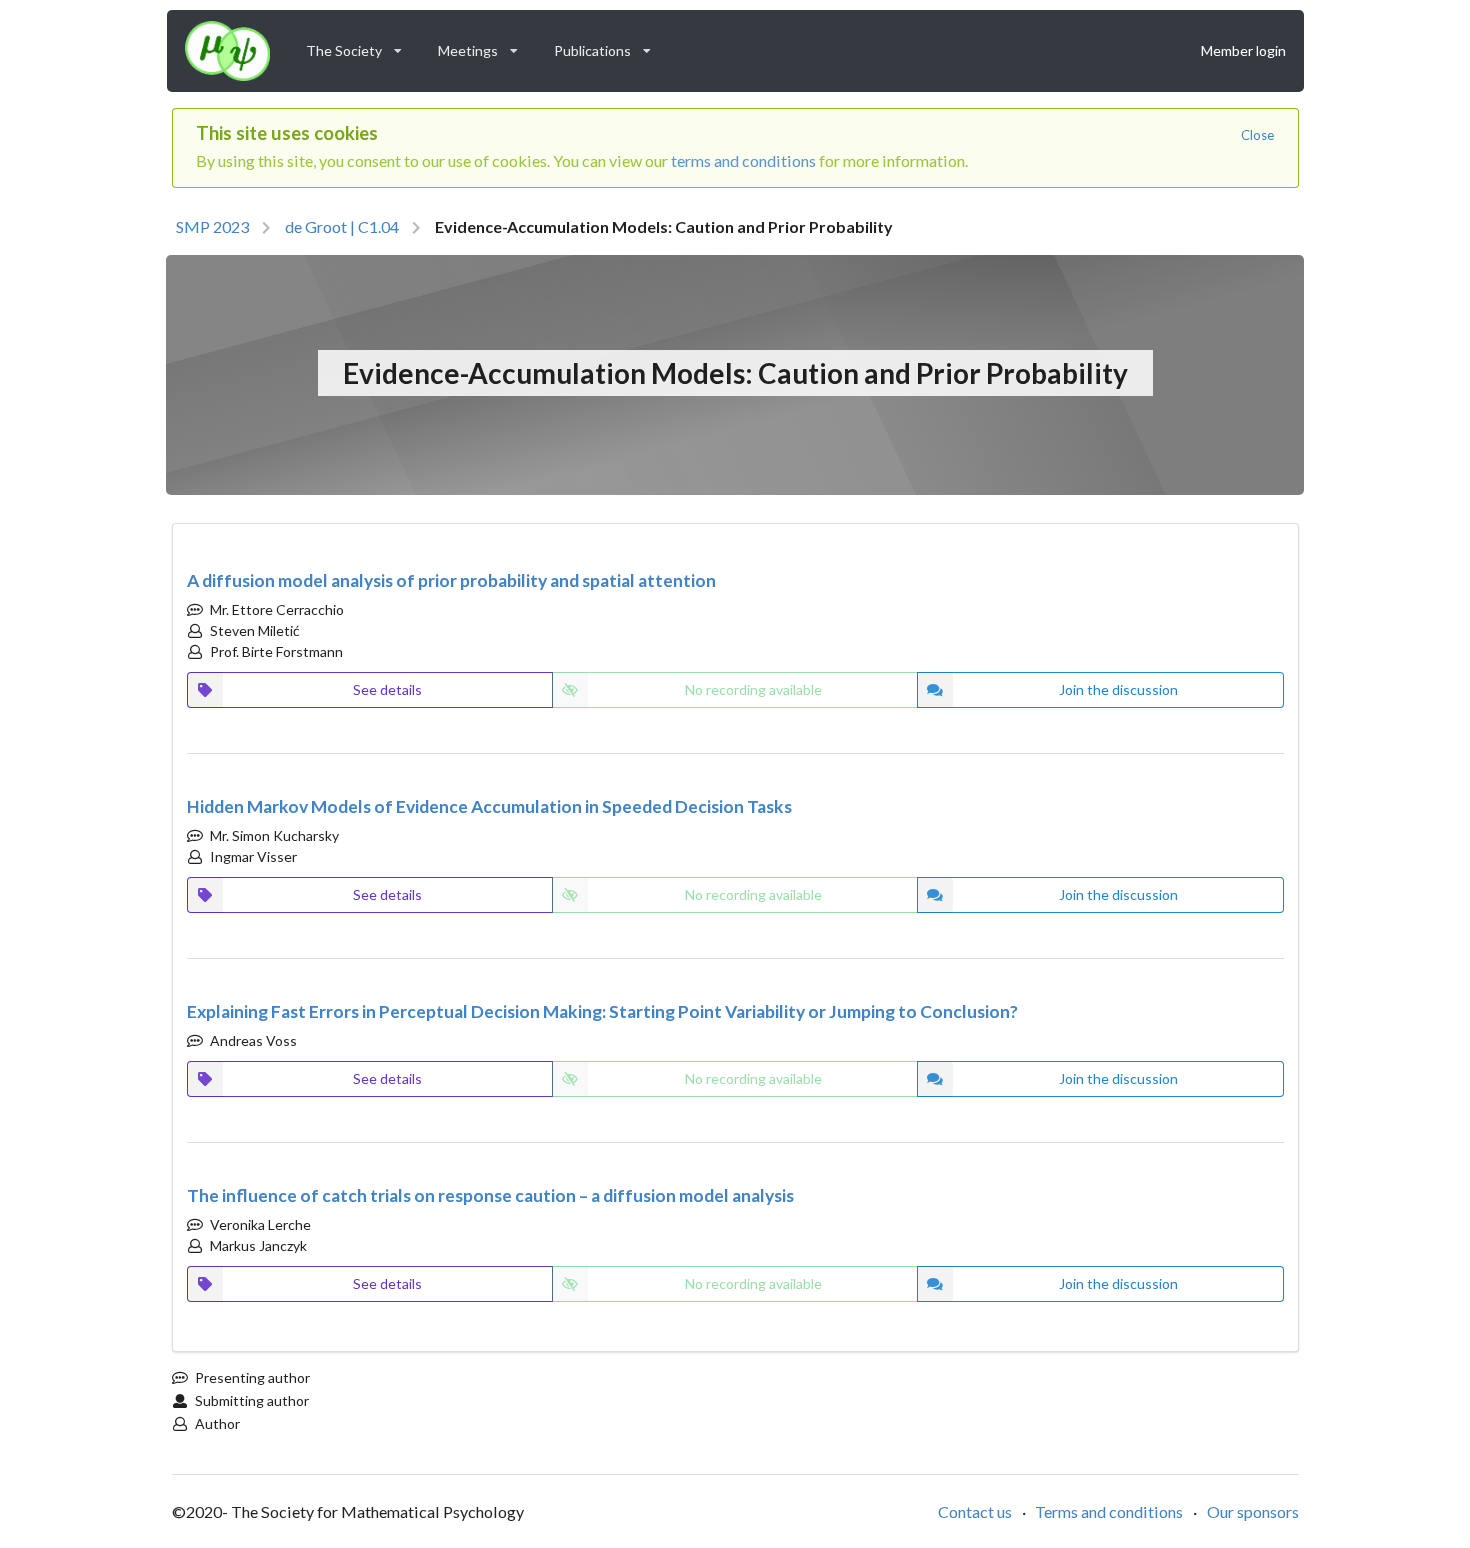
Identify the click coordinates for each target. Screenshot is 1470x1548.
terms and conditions (743, 160)
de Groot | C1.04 (342, 226)
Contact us (975, 1511)
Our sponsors (1253, 1511)
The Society (360, 46)
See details (387, 689)
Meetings (484, 46)
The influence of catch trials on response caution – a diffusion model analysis (490, 1195)
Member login (1243, 50)
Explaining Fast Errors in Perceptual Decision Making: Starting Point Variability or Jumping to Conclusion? (602, 1011)
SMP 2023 (212, 226)
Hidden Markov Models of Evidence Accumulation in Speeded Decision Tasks (489, 806)
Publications (609, 46)
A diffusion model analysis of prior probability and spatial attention (451, 580)
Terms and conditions (1109, 1511)
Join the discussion (1118, 689)
